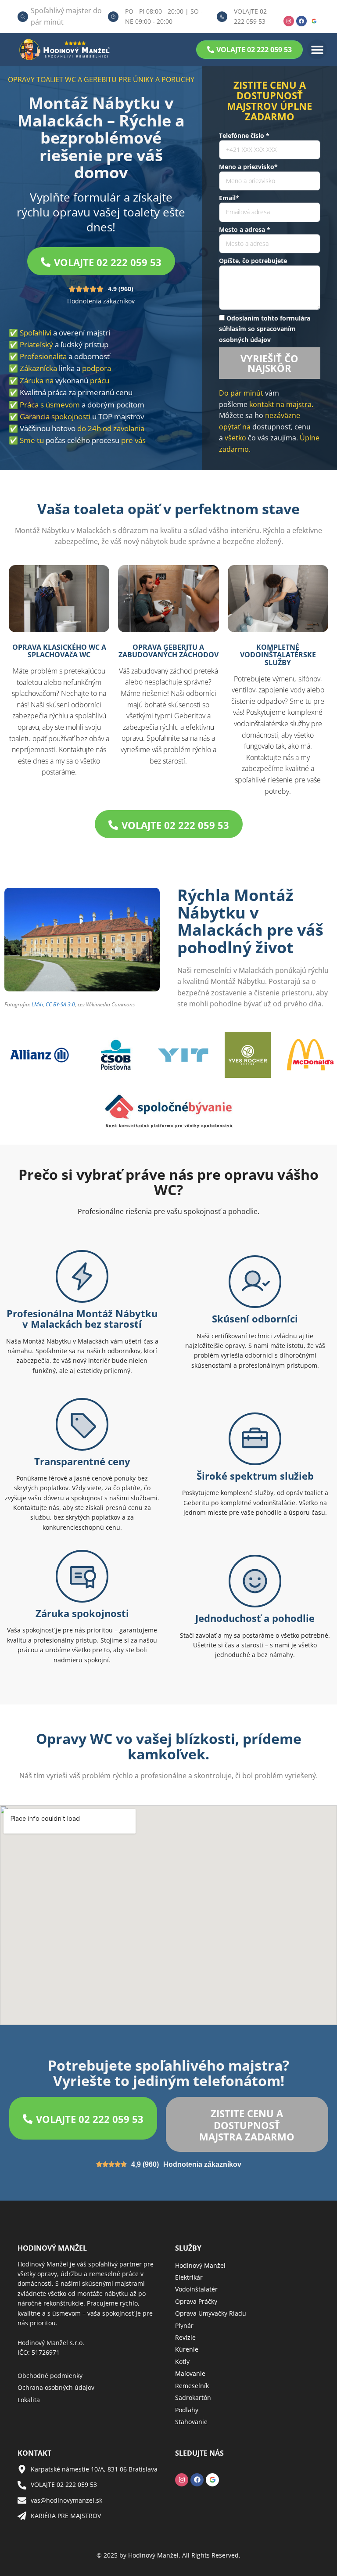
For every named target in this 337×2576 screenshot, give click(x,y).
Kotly (182, 2362)
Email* (229, 198)
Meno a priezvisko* (248, 167)
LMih (37, 1004)
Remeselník (192, 2386)
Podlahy (187, 2410)
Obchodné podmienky (50, 2376)
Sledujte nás (199, 2453)
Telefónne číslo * (244, 135)
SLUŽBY (188, 2248)
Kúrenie (187, 2349)
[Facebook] (301, 21)
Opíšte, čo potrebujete (253, 261)
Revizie (185, 2337)
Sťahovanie (191, 2422)
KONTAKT (34, 2453)
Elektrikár (189, 2277)
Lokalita (29, 2400)
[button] (317, 49)
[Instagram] (289, 21)
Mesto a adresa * (245, 229)
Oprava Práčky (196, 2301)
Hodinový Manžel (200, 2265)
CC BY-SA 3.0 (60, 1004)
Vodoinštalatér (196, 2289)
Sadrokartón (193, 2398)
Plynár (184, 2326)
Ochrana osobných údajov (56, 2387)
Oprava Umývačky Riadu (211, 2313)
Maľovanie (190, 2373)
